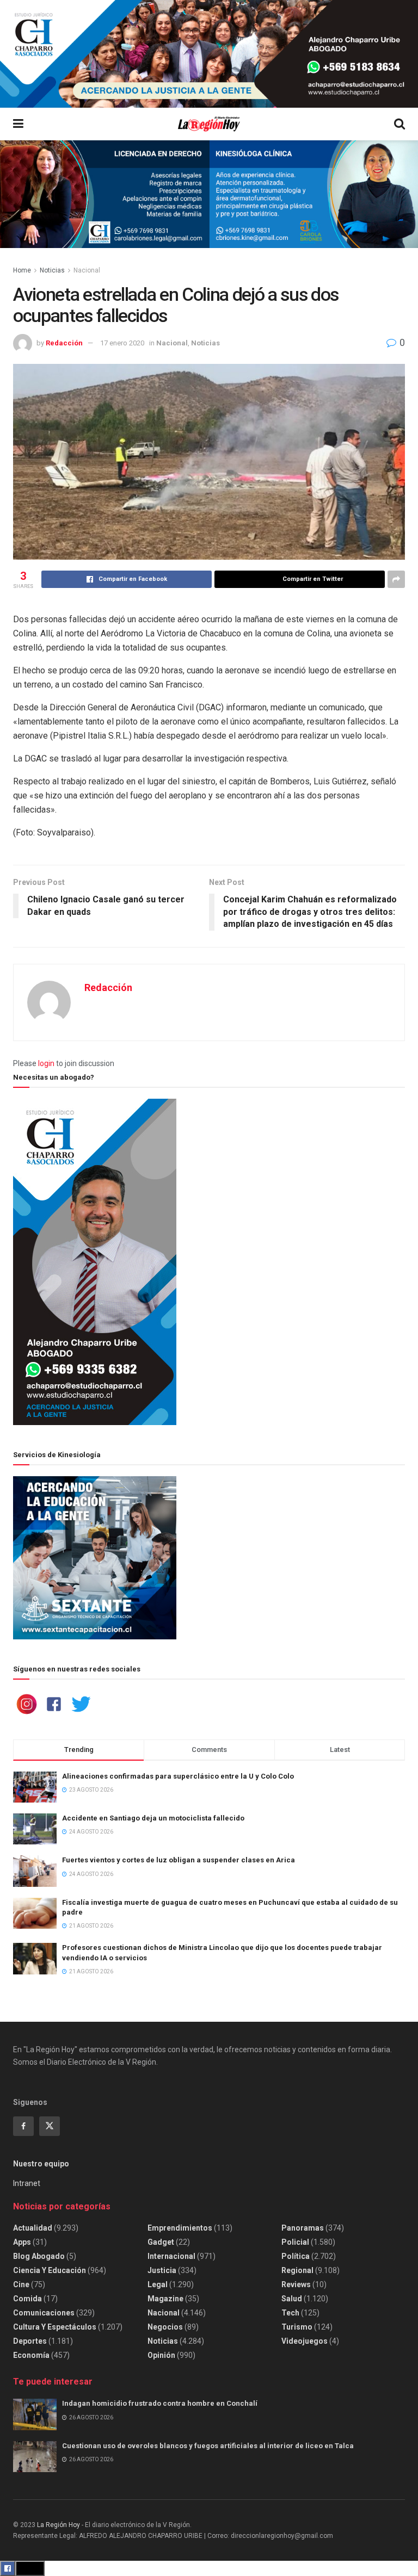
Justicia (162, 2270)
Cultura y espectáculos (55, 2327)
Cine (21, 2284)
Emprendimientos (180, 2228)
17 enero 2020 (122, 343)
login (46, 1063)
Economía (31, 2355)
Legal (158, 2284)
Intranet (27, 2183)
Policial (295, 2242)
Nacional (87, 270)
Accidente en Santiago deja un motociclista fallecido (153, 1818)
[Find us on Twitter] (50, 2126)
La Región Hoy (59, 2525)
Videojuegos (305, 2341)
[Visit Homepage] (209, 124)
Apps (22, 2242)
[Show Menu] (18, 124)
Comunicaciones (44, 2313)
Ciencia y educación (50, 2270)
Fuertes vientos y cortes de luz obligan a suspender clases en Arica (179, 1860)
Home (22, 270)
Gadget (161, 2242)
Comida (27, 2299)
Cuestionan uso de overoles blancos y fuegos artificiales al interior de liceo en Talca (208, 2446)
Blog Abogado (39, 2256)
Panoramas (303, 2228)
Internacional (171, 2256)
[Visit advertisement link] (209, 54)
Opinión (161, 2355)
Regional (297, 2270)
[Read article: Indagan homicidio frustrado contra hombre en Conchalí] (35, 2414)
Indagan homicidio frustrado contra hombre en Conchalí (160, 2403)
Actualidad (33, 2228)
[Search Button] (399, 124)
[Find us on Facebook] (23, 2126)
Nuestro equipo (41, 2164)
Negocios (165, 2327)
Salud (292, 2299)
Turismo (297, 2327)
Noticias (52, 270)
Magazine (165, 2299)
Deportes (30, 2341)
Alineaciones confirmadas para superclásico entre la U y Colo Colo (178, 1776)
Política (296, 2256)
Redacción (64, 343)
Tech (290, 2313)
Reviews (296, 2284)
